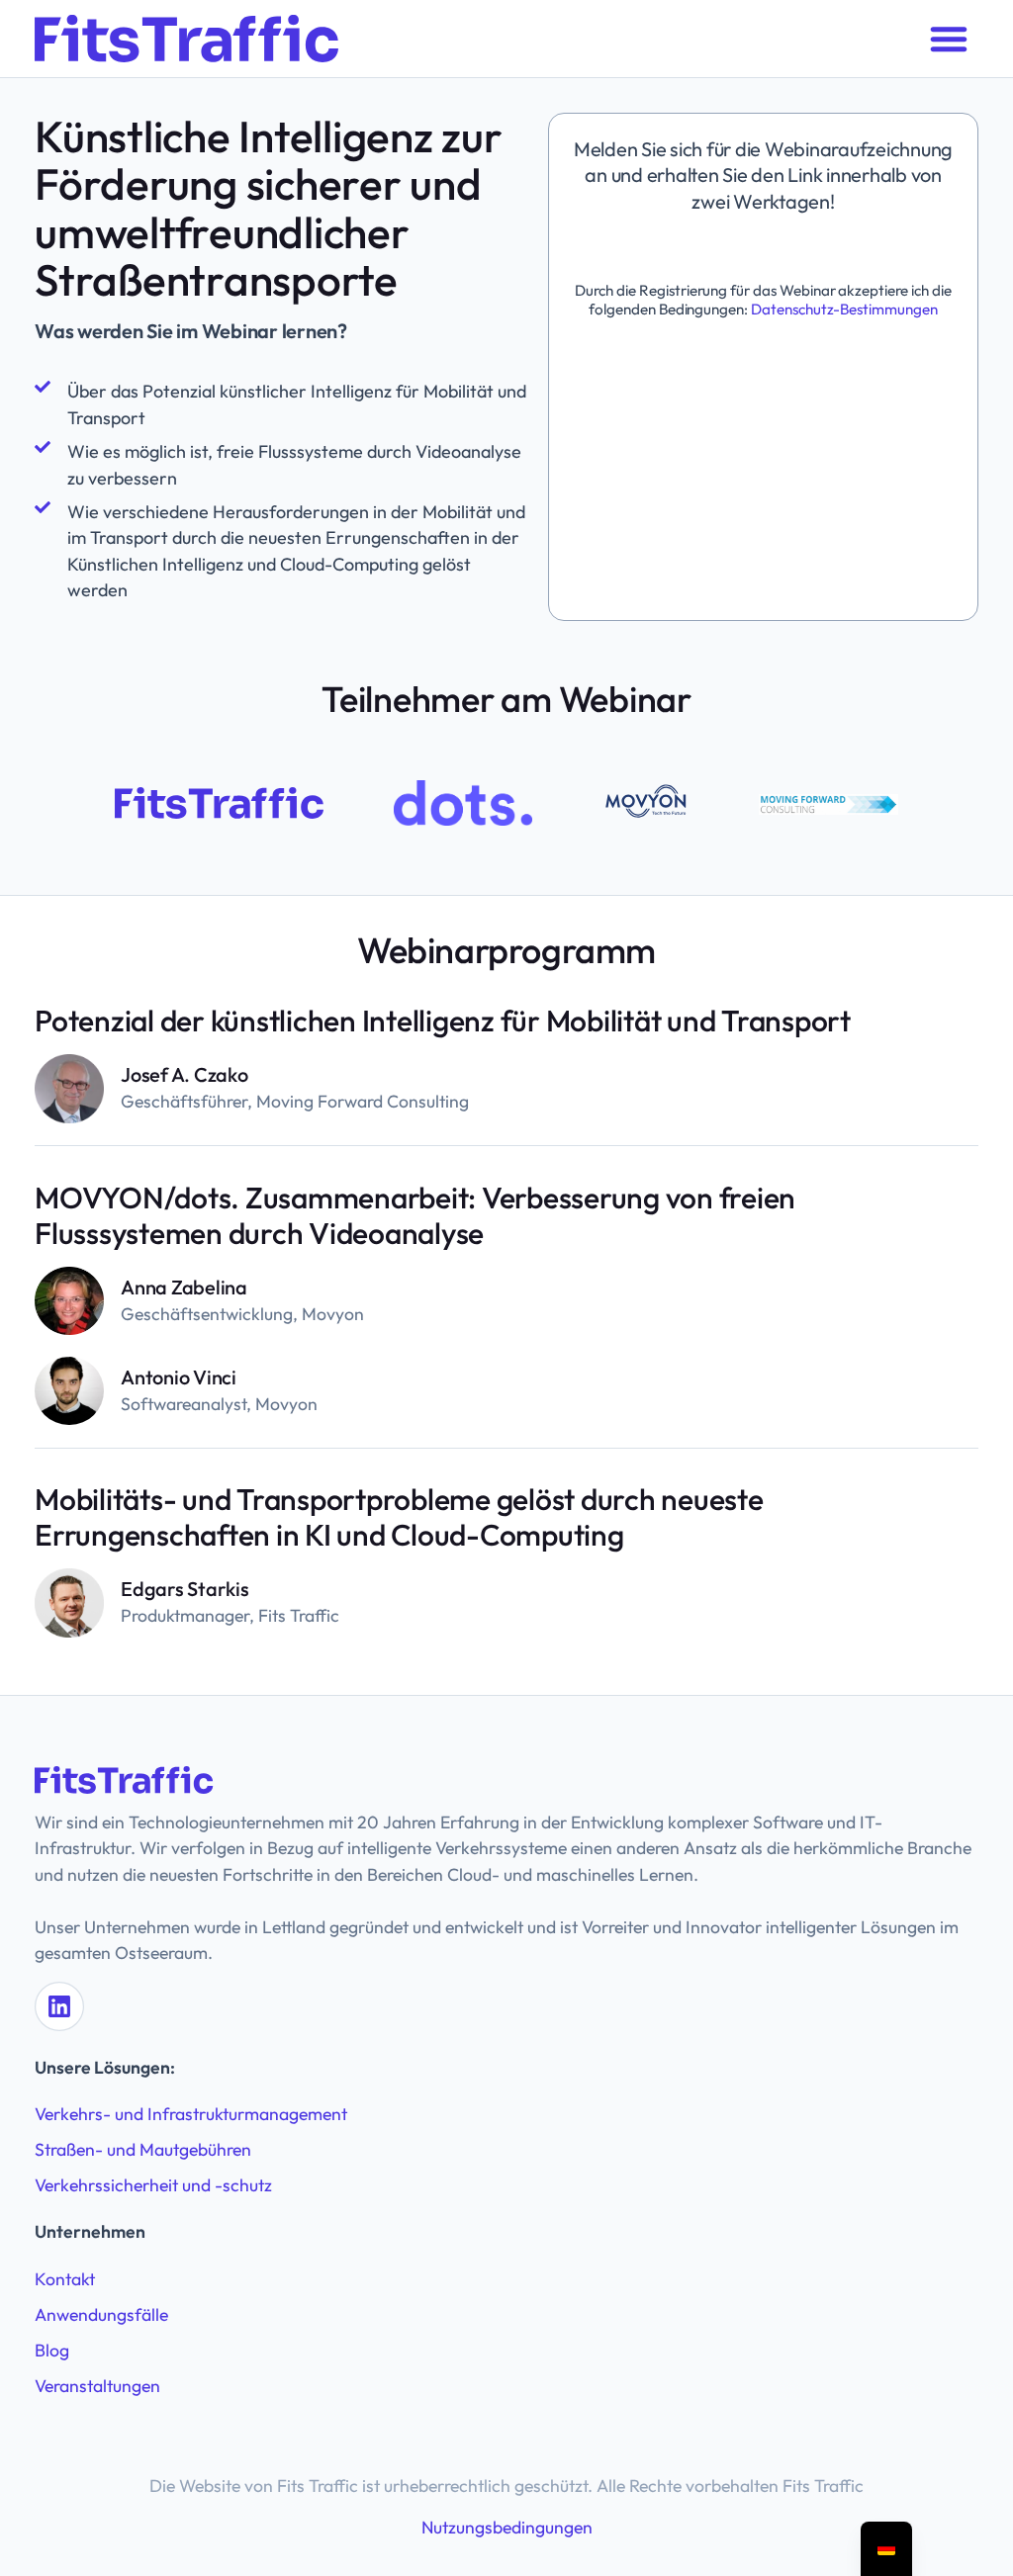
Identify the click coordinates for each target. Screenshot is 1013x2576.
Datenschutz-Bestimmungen (843, 309)
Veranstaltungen (97, 2386)
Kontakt (65, 2279)
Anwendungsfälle (101, 2314)
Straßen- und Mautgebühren (143, 2149)
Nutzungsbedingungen (507, 2527)
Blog (52, 2350)
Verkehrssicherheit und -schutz (153, 2185)
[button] (949, 39)
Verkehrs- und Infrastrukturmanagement (191, 2114)
